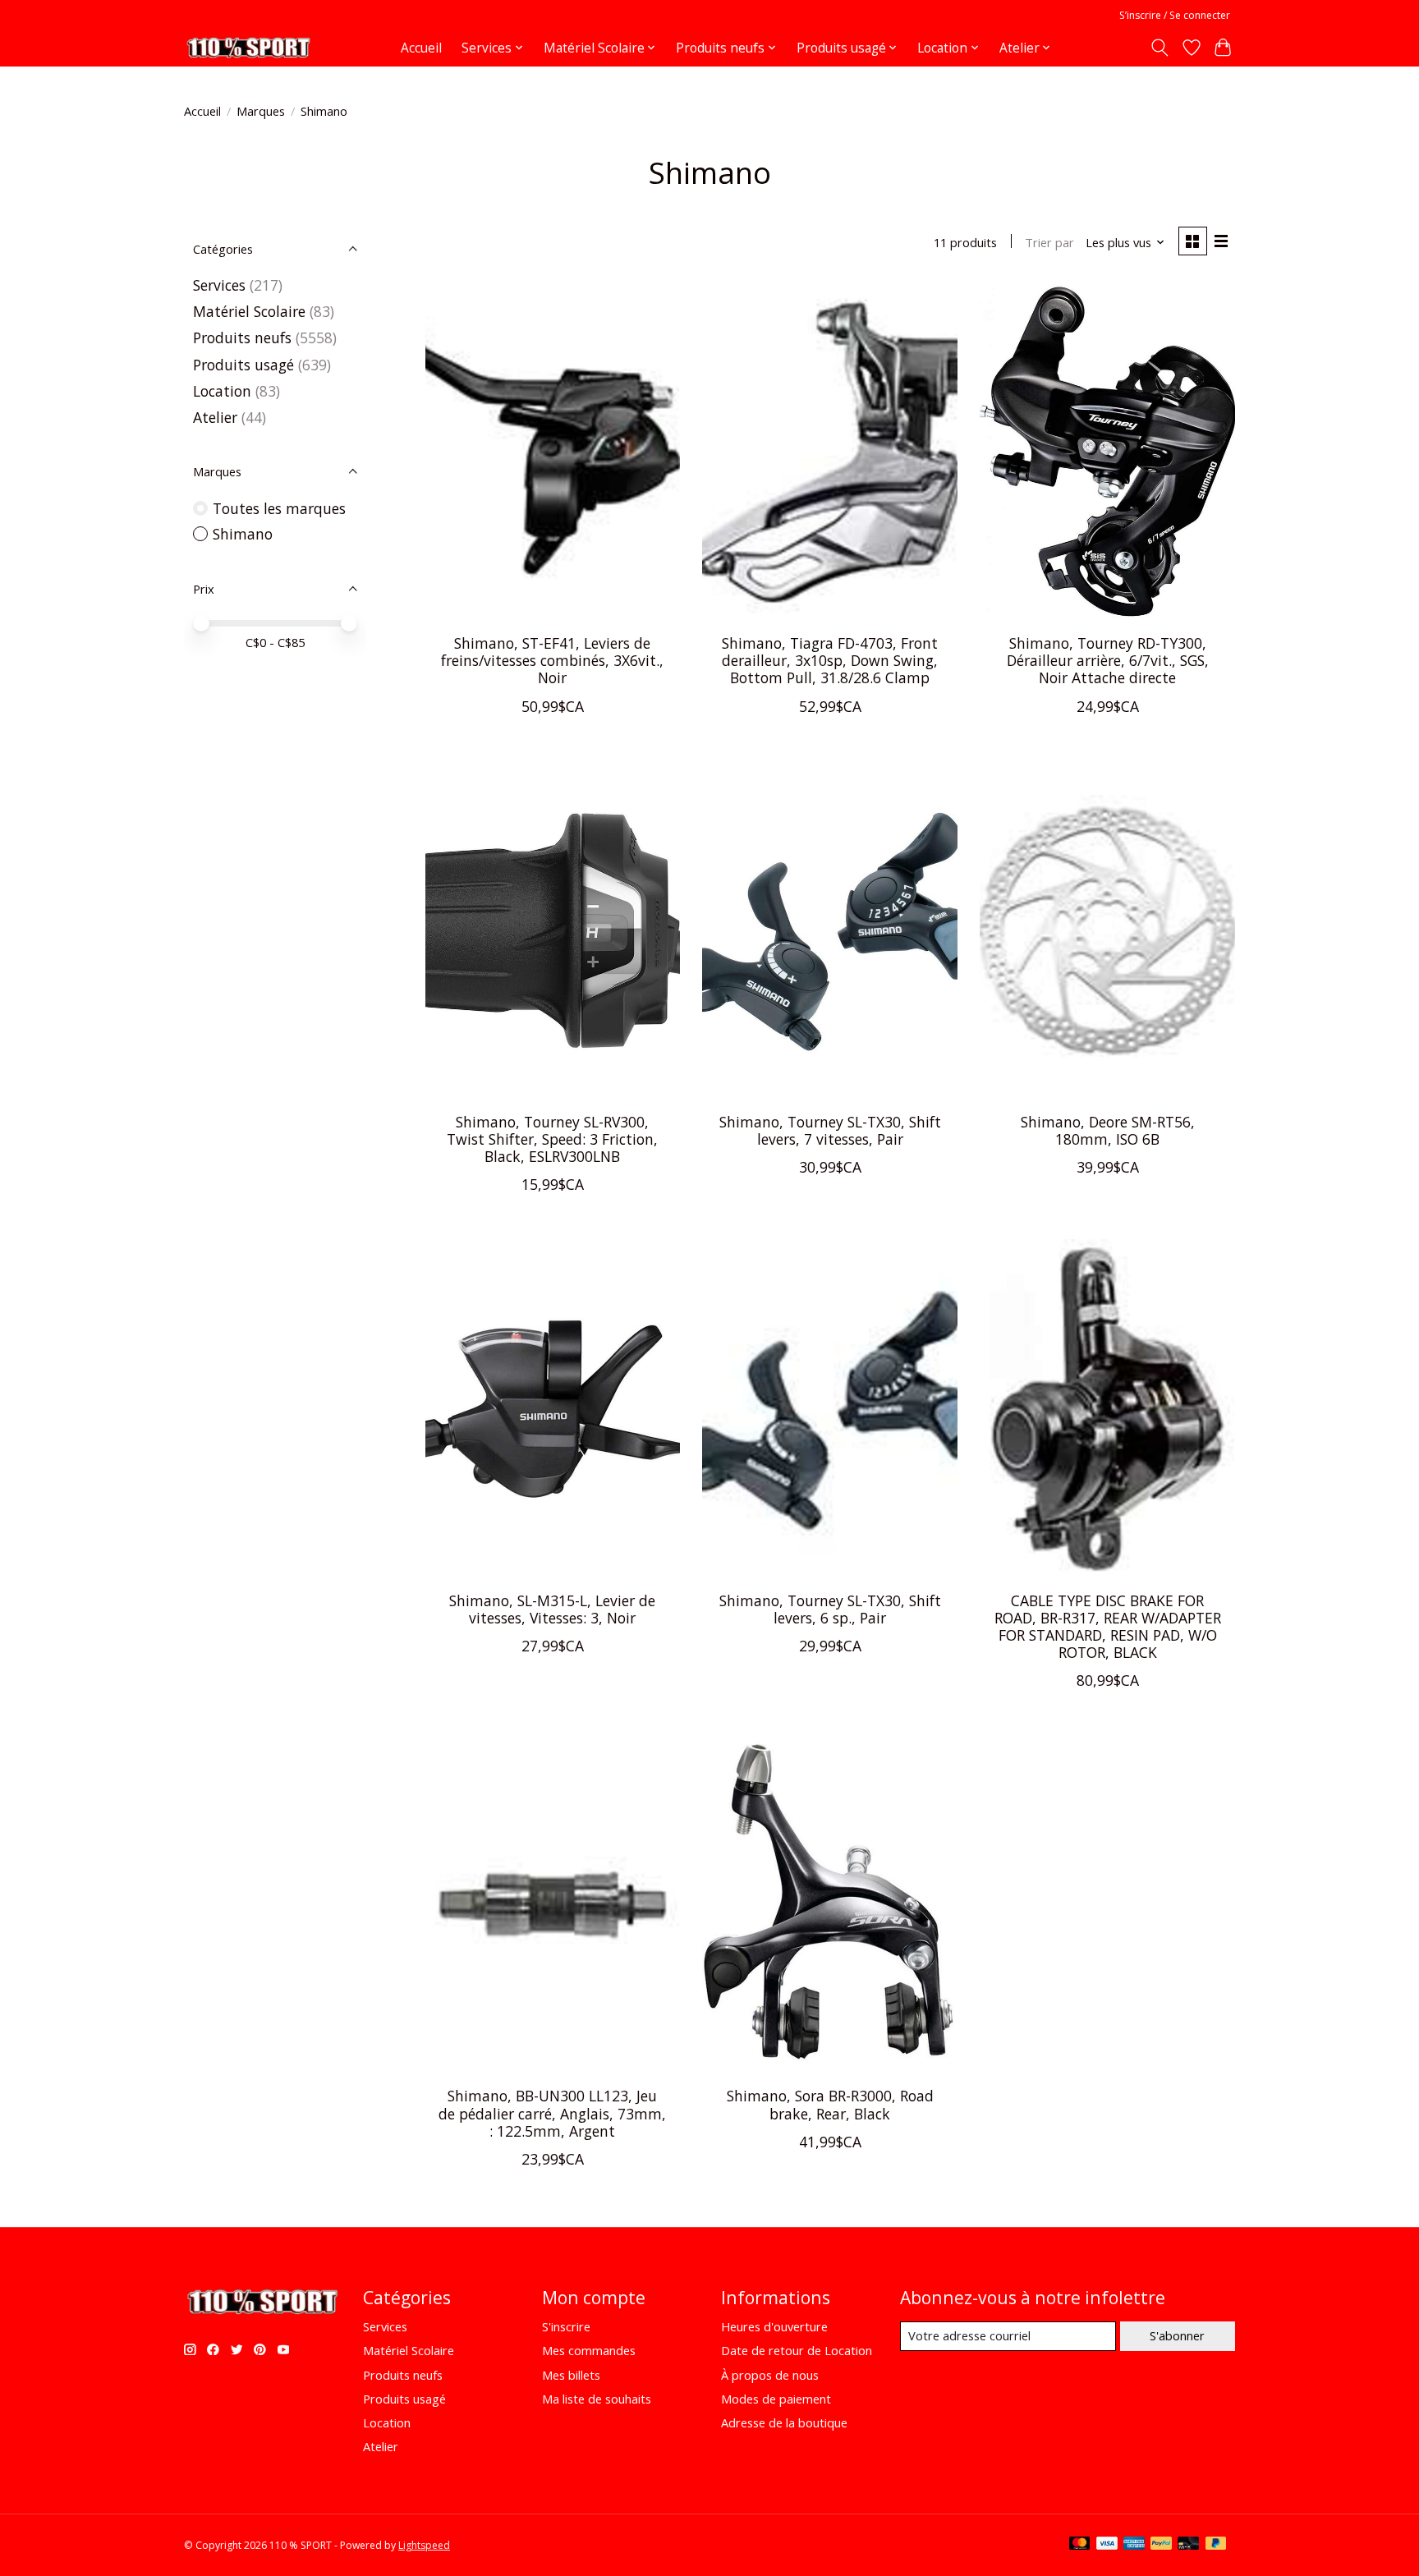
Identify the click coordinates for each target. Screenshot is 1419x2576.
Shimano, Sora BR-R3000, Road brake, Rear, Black (830, 2104)
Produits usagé (243, 365)
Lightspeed (424, 2545)
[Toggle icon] (1160, 48)
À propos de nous (770, 2375)
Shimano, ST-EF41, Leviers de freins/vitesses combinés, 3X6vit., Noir (552, 660)
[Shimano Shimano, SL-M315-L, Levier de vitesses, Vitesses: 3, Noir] (553, 1409)
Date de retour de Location (797, 2350)
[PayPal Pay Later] (1216, 2545)
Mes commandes (589, 2350)
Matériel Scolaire (249, 311)
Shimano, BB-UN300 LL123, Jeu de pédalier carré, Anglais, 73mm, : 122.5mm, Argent (552, 2113)
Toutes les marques (279, 508)
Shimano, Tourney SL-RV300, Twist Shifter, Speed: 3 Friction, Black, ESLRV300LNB (552, 1139)
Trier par (1049, 242)
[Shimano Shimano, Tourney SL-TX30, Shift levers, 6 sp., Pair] (829, 1409)
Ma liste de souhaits (597, 2399)
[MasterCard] (1080, 2545)
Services (219, 285)
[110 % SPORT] (248, 48)
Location (224, 391)
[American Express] (1134, 2545)
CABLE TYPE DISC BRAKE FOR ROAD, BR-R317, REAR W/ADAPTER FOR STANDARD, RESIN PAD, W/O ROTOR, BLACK (1108, 1626)
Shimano (243, 534)
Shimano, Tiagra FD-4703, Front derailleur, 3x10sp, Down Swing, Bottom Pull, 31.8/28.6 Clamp (830, 660)
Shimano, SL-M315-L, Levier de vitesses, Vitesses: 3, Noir (552, 1609)
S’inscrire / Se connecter (1175, 15)
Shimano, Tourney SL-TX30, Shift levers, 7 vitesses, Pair (830, 1130)
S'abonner (1177, 2335)
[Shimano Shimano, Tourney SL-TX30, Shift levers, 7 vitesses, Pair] (829, 931)
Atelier (215, 417)
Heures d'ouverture (774, 2326)
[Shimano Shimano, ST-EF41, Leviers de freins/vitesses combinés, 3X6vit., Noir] (553, 452)
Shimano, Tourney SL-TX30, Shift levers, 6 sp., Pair (830, 1609)
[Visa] (1107, 2545)
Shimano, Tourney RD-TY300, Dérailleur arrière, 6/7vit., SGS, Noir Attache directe (1108, 660)
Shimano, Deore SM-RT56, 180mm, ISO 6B (1108, 1130)
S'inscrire (566, 2326)
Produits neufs (242, 337)
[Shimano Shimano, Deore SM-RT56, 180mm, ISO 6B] (1107, 931)
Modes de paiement (776, 2399)
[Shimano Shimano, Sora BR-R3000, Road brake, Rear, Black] (829, 1905)
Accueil (421, 48)
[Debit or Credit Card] (1188, 2545)
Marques (261, 111)
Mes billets (571, 2375)
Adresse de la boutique (784, 2422)
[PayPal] (1161, 2545)
